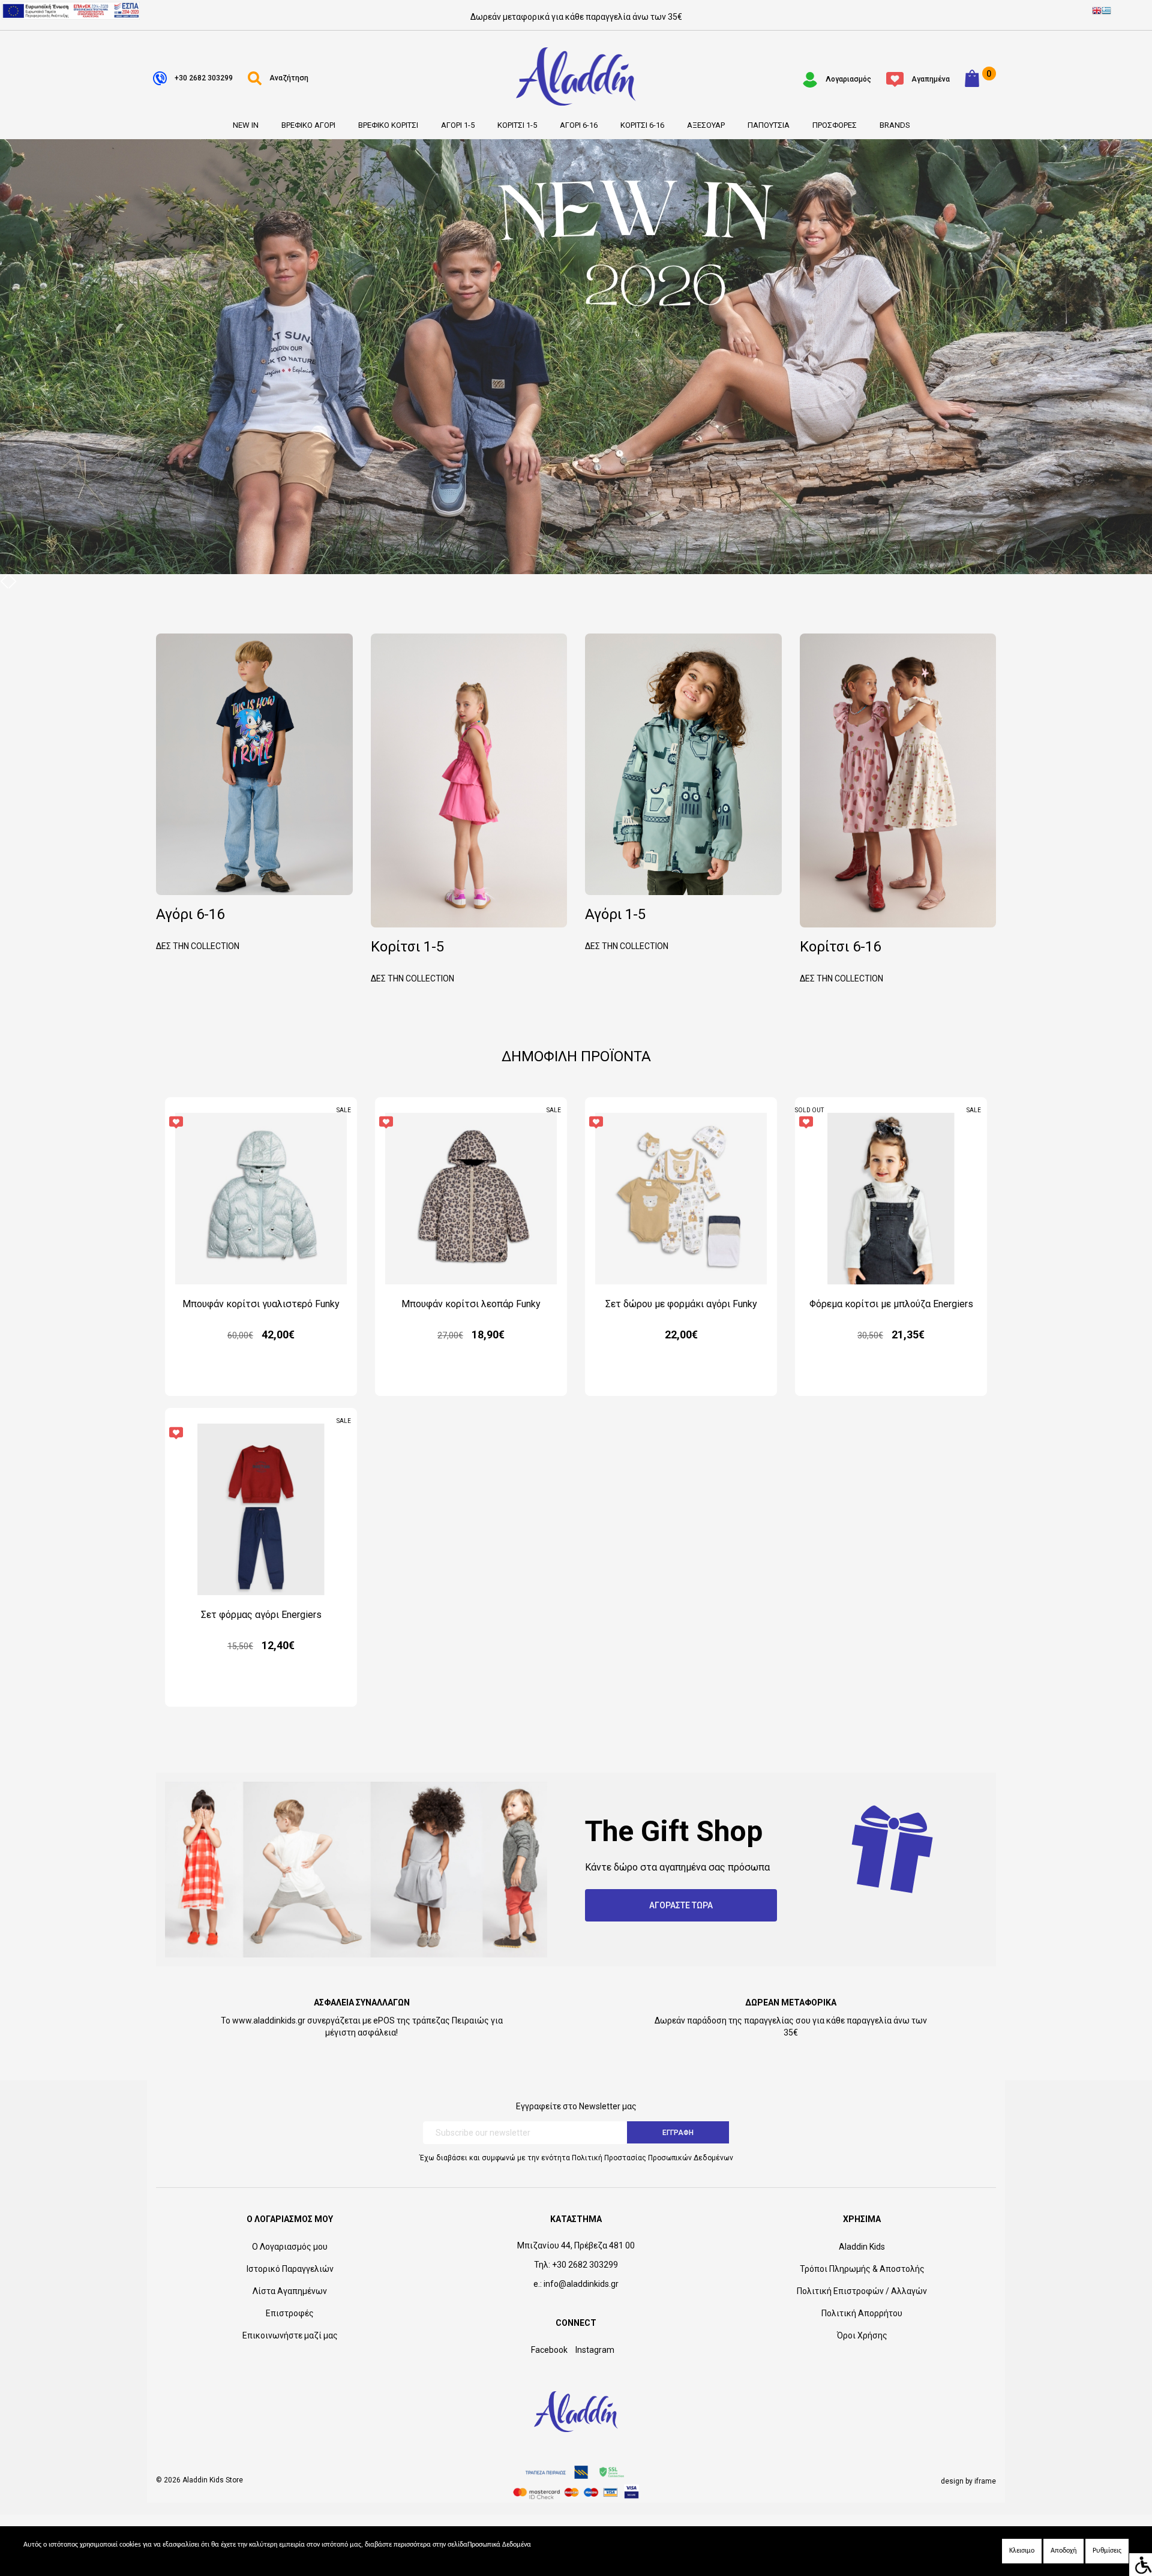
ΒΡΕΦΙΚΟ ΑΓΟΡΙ (308, 125)
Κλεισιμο (1022, 2551)
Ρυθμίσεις (1107, 2551)
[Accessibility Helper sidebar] (1141, 2565)
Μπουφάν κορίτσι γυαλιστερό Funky (261, 1304)
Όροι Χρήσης (862, 2335)
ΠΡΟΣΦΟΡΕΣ (835, 125)
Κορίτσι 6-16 (841, 961)
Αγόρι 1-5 (627, 928)
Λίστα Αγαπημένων (290, 2291)
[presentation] (4, 581)
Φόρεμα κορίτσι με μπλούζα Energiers (891, 1304)
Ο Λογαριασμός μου (290, 2247)
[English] (1097, 12)
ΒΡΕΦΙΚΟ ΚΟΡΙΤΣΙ (388, 125)
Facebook (549, 2350)
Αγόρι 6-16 (198, 928)
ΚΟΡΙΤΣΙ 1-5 (517, 125)
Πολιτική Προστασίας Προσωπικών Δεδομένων (652, 2158)
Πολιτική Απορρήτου (862, 2313)
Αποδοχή (1063, 2551)
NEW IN (246, 125)
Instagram (595, 2350)
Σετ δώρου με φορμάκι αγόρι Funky (681, 1304)
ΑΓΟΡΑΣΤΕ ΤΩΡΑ (681, 1905)
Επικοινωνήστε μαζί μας (290, 2335)
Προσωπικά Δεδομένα (499, 2545)
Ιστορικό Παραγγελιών (290, 2269)
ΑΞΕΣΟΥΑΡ (706, 125)
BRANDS (895, 125)
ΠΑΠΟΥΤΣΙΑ (769, 125)
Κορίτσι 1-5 (412, 961)
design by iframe (968, 2481)
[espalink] (71, 10)
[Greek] (1106, 12)
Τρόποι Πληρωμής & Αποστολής (862, 2269)
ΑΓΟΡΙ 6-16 (579, 125)
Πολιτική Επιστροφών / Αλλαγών (862, 2291)
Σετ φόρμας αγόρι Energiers (261, 1615)
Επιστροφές (290, 2313)
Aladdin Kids (862, 2247)
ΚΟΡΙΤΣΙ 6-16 (642, 125)
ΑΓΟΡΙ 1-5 (458, 125)
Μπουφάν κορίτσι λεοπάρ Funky (471, 1304)
